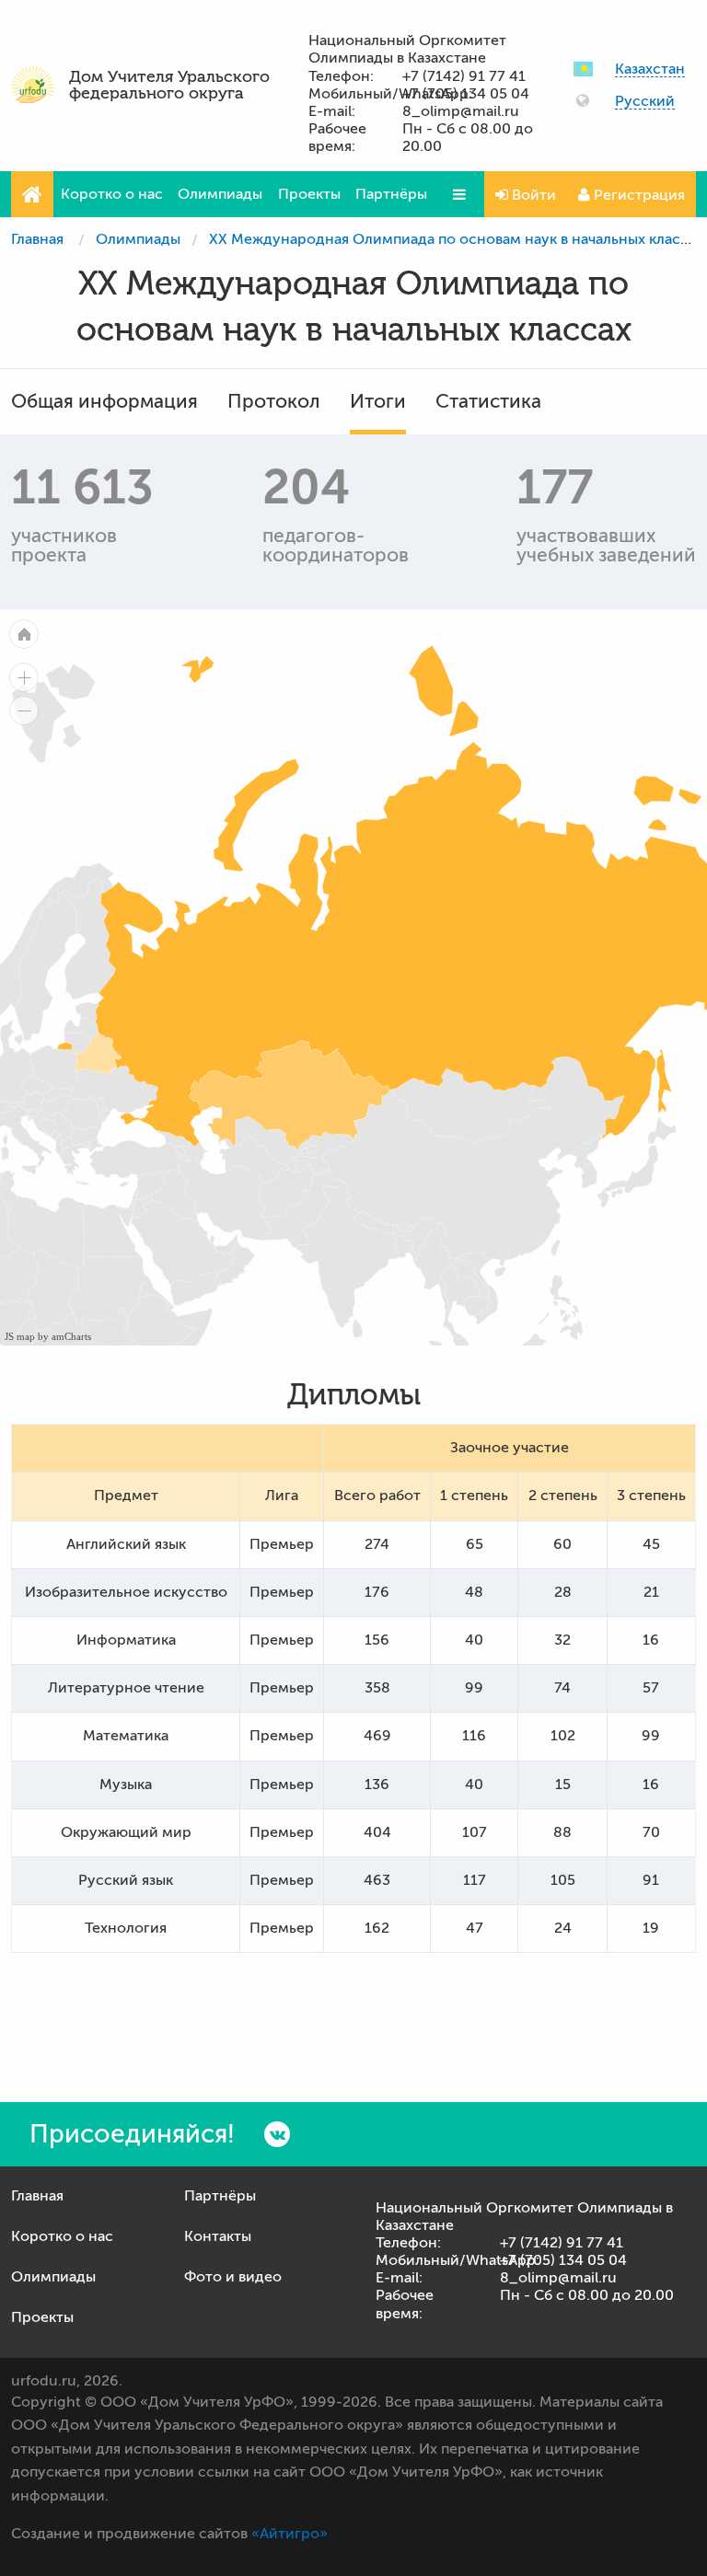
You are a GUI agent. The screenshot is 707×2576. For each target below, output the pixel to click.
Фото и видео (233, 2277)
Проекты (309, 194)
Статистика (488, 401)
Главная (37, 239)
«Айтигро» (290, 2534)
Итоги (378, 401)
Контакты (218, 2236)
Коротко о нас (112, 194)
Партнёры (391, 194)
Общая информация (104, 401)
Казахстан (650, 69)
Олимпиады (220, 194)
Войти (532, 195)
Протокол (274, 401)
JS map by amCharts (48, 1336)
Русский (645, 102)
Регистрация (637, 195)
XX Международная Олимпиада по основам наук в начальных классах (456, 239)
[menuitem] (98, 1054)
